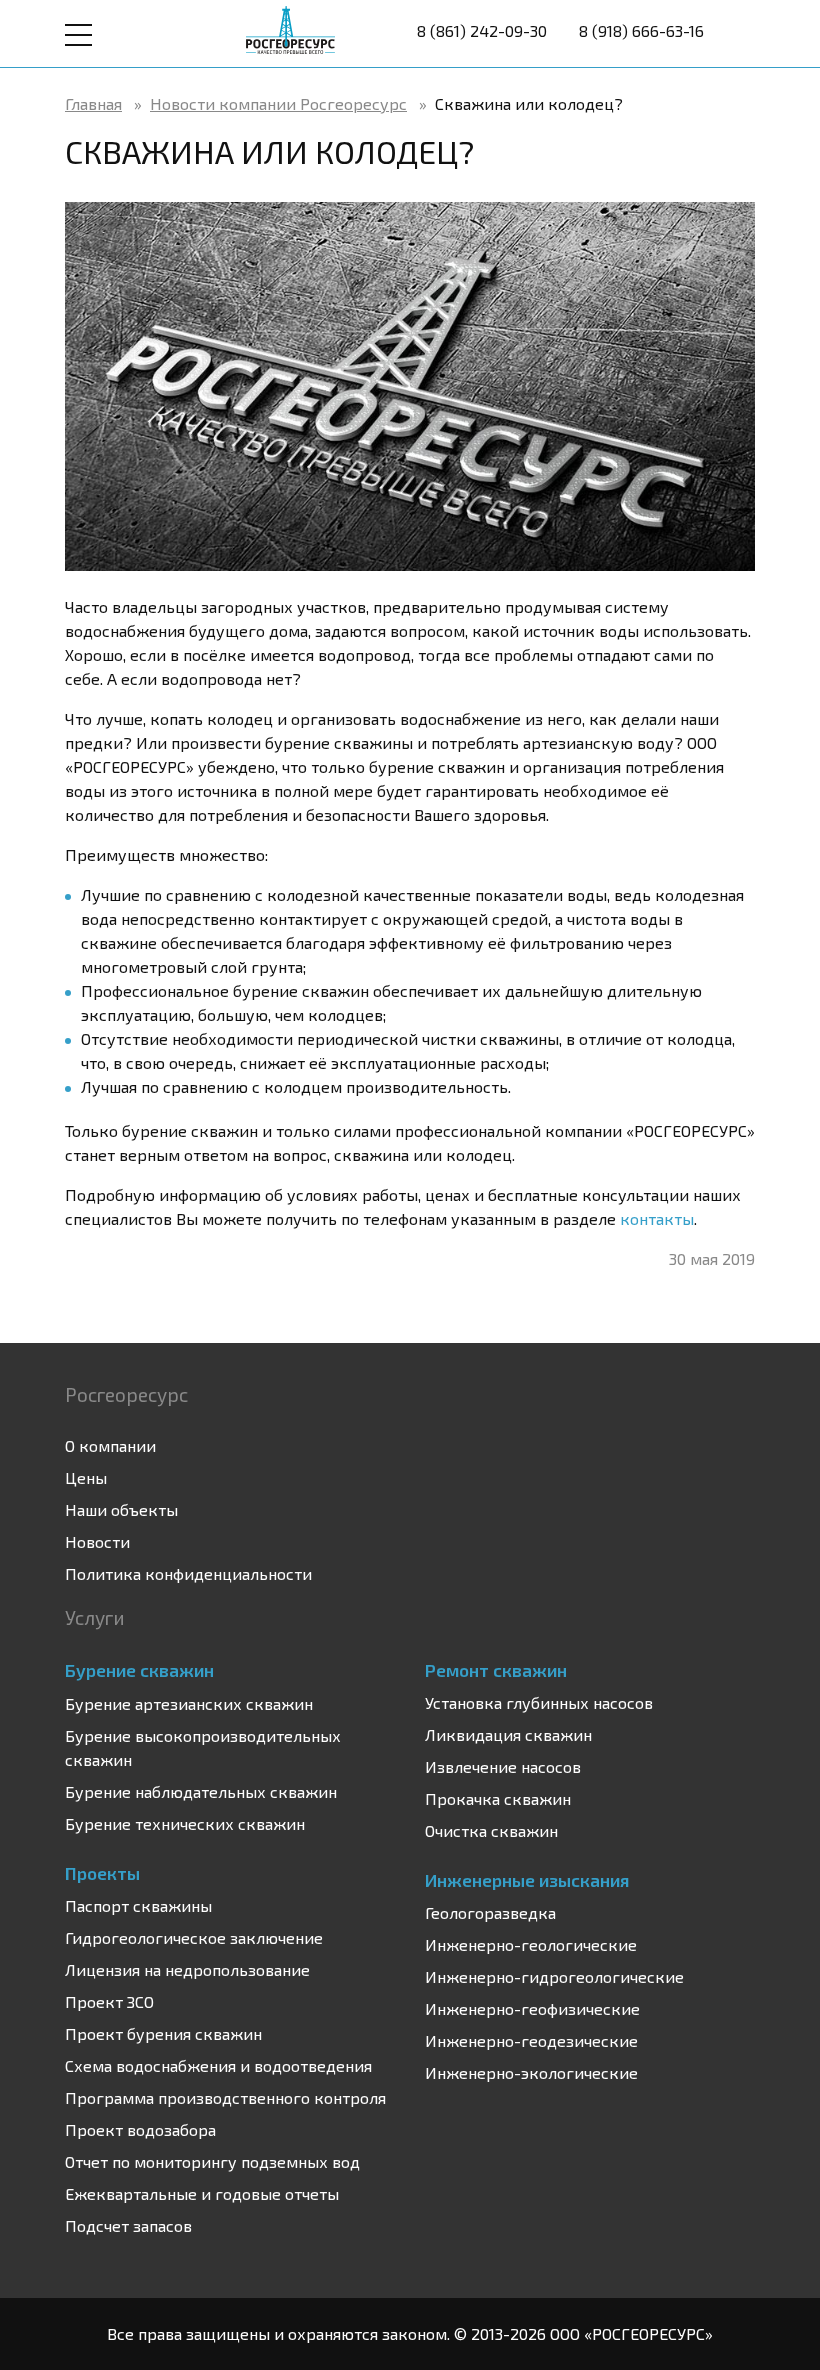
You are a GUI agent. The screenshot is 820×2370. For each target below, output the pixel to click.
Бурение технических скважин (185, 1823)
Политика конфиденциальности (188, 1573)
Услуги (95, 1617)
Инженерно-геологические (531, 1944)
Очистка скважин (491, 1830)
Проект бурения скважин (163, 2033)
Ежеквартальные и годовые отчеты (202, 2193)
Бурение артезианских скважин (189, 1703)
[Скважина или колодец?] (410, 384)
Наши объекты (121, 1509)
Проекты (102, 1873)
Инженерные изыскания (527, 1880)
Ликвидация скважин (508, 1734)
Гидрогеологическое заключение (194, 1937)
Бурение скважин (139, 1670)
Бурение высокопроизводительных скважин (203, 1747)
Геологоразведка (490, 1912)
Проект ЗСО (109, 2001)
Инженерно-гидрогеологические (554, 1976)
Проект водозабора (140, 2129)
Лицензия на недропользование (187, 1969)
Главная (93, 103)
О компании (110, 1445)
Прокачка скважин (498, 1798)
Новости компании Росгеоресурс (278, 103)
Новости (97, 1541)
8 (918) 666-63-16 (641, 30)
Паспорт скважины (138, 1905)
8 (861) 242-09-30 (482, 30)
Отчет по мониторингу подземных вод (212, 2161)
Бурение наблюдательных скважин (201, 1791)
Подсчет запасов (128, 2225)
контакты (657, 1218)
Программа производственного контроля (225, 2097)
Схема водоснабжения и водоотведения (218, 2065)
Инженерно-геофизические (532, 2008)
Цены (86, 1477)
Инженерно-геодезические (531, 2040)
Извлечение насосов (503, 1766)
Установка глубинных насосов (539, 1702)
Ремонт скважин (496, 1670)
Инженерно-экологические (531, 2072)
